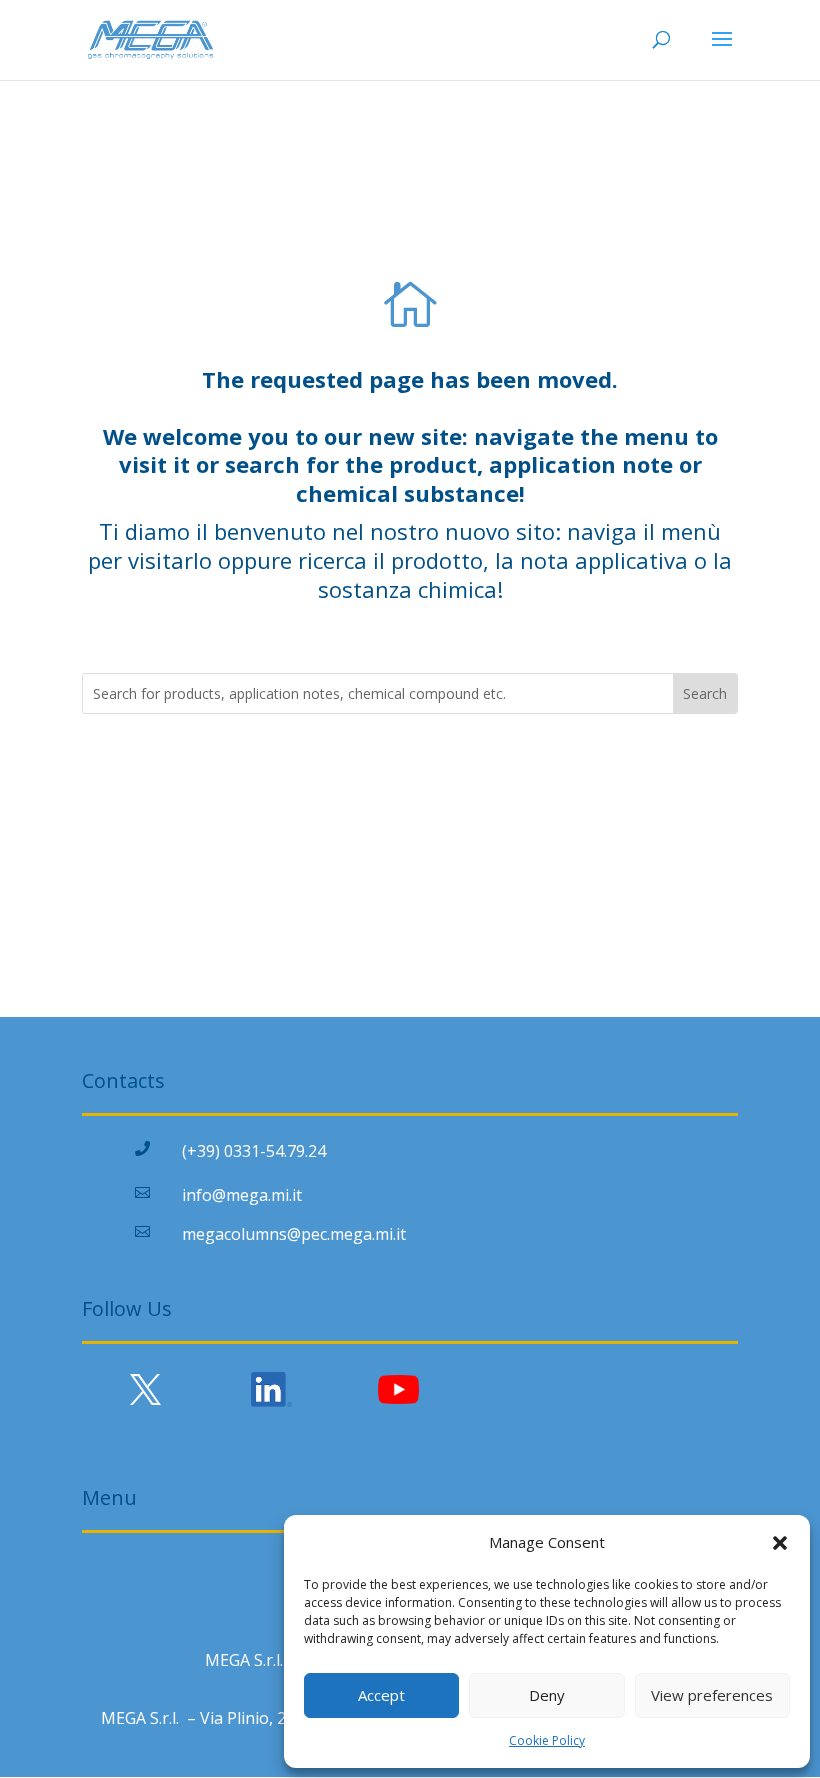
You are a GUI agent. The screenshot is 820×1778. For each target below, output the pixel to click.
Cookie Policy (547, 1740)
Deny (547, 1695)
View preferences (712, 1695)
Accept (381, 1695)
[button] (780, 1543)
